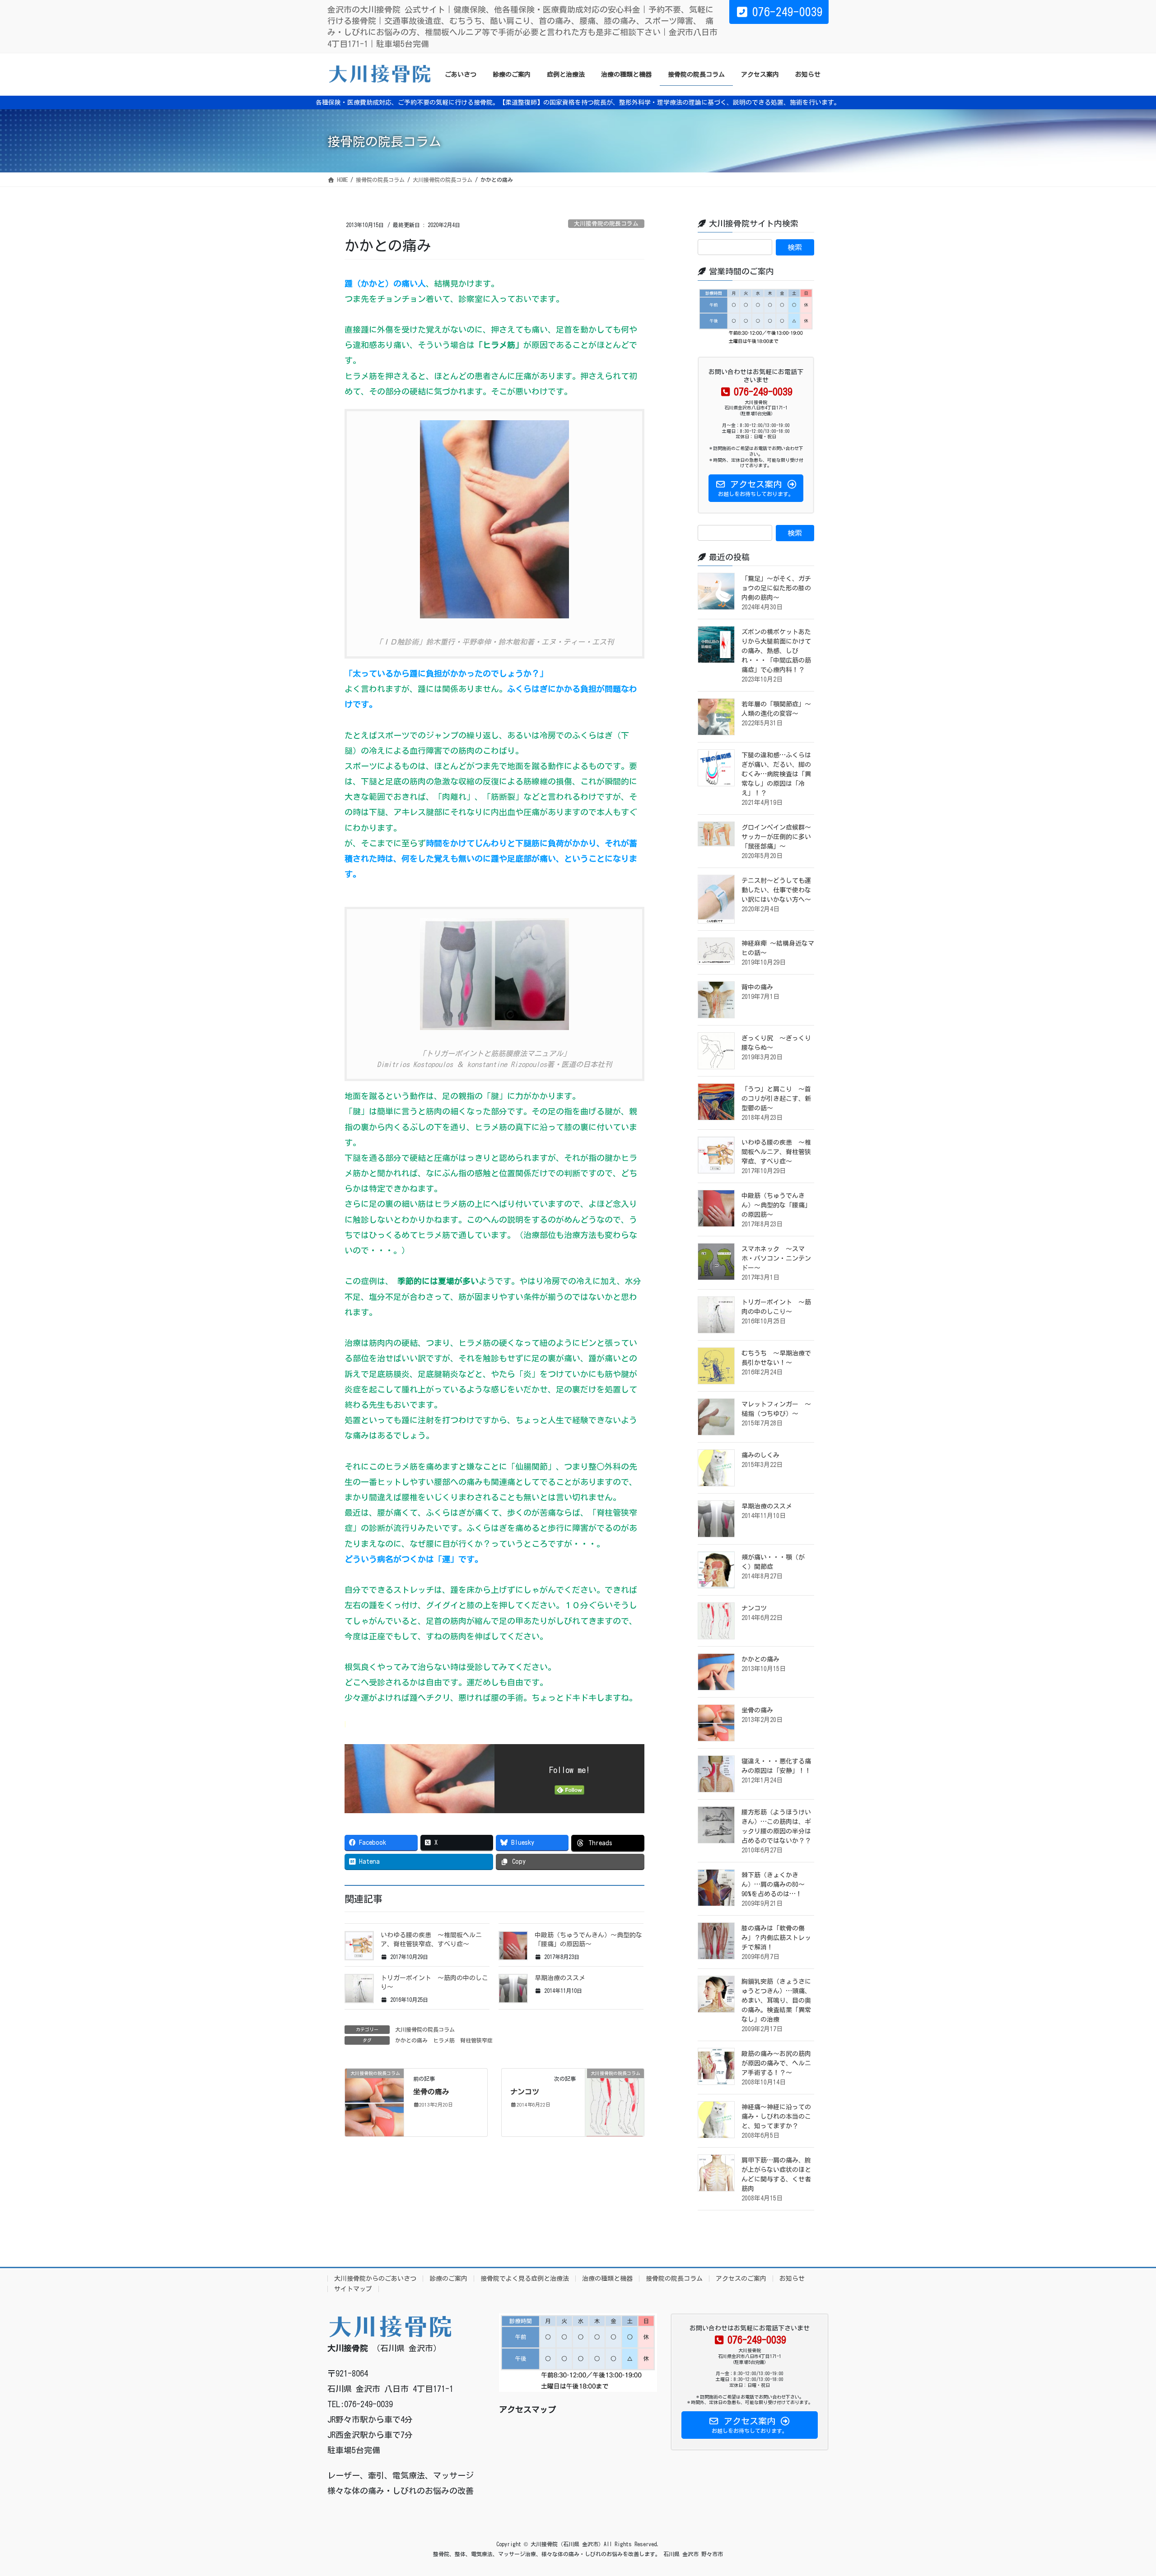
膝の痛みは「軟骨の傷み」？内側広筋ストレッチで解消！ (776, 1938)
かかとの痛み (411, 2040)
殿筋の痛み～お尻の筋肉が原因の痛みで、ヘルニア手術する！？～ (776, 2063)
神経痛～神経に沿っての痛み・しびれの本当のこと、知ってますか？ (776, 2116)
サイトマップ (353, 2289)
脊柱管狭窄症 (476, 2040)
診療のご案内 (448, 2279)
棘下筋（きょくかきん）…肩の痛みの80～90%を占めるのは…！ (773, 1884)
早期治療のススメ (560, 1978)
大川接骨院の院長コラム (606, 224)
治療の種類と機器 (607, 2279)
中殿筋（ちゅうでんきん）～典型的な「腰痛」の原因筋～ (776, 1205)
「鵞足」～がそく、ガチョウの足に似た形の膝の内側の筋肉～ (776, 588)
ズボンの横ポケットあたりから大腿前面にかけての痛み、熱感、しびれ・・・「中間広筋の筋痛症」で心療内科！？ (776, 651)
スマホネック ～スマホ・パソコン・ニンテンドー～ (776, 1258)
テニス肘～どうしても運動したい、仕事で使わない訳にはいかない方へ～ (776, 890)
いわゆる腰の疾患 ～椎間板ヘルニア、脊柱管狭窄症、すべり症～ (776, 1152)
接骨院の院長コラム (674, 2279)
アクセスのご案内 (741, 2279)
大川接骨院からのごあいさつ (375, 2279)
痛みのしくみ (760, 1455)
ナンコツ (525, 2092)
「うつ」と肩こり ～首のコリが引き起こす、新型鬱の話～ (776, 1099)
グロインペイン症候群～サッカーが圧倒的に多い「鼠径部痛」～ (776, 837)
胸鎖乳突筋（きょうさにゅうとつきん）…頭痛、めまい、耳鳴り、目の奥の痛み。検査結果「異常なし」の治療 (776, 2000)
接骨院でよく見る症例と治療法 (525, 2279)
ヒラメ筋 (444, 2040)
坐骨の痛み (431, 2092)
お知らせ (792, 2279)
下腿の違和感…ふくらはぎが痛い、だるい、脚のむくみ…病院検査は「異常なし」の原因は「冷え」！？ (776, 774)
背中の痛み (757, 987)
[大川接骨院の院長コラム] (374, 2102)
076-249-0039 (788, 12)
